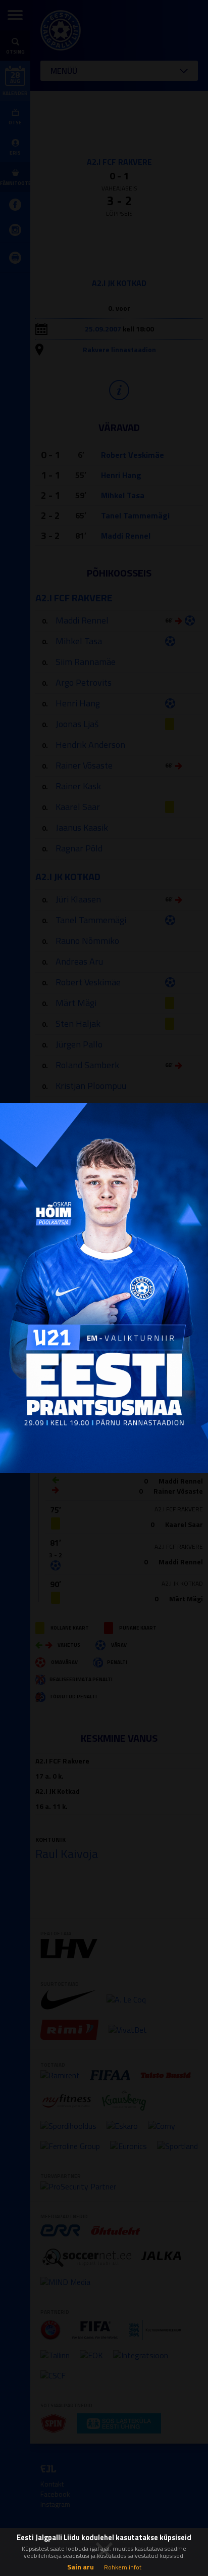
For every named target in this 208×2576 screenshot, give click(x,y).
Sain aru (81, 2567)
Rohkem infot (123, 2567)
